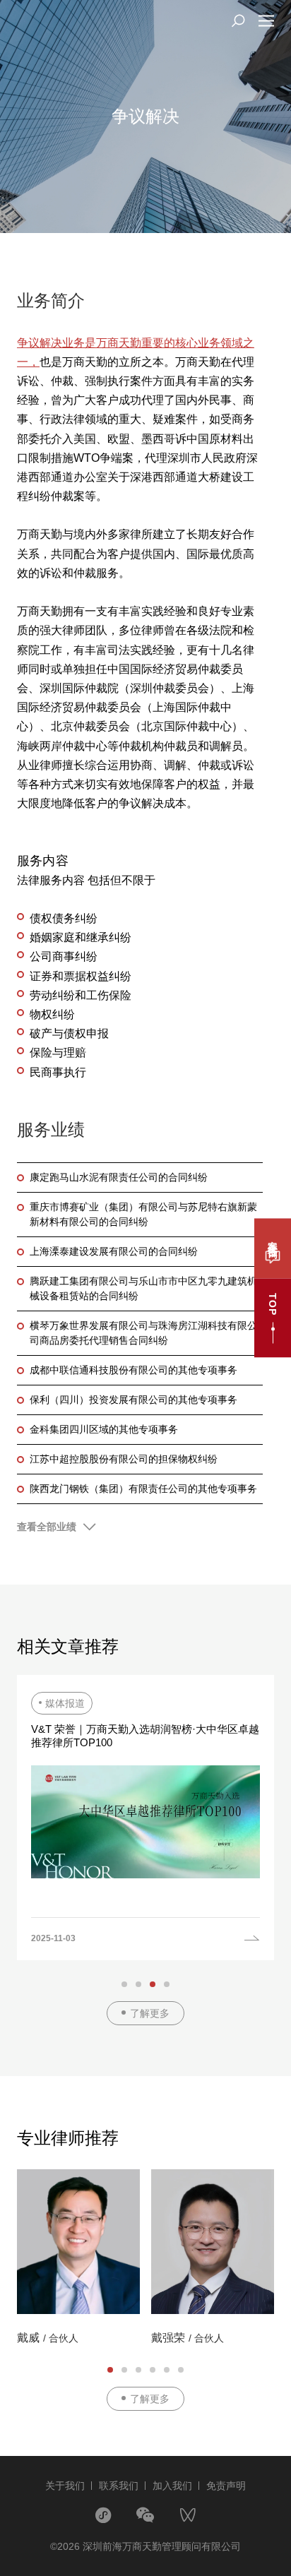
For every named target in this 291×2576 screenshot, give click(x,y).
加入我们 (172, 2486)
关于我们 (65, 2486)
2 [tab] (138, 1984)
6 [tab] (181, 2370)
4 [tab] (167, 1984)
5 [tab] (167, 2370)
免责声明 (226, 2486)
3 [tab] (153, 1984)
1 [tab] (124, 1984)
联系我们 (119, 2486)
